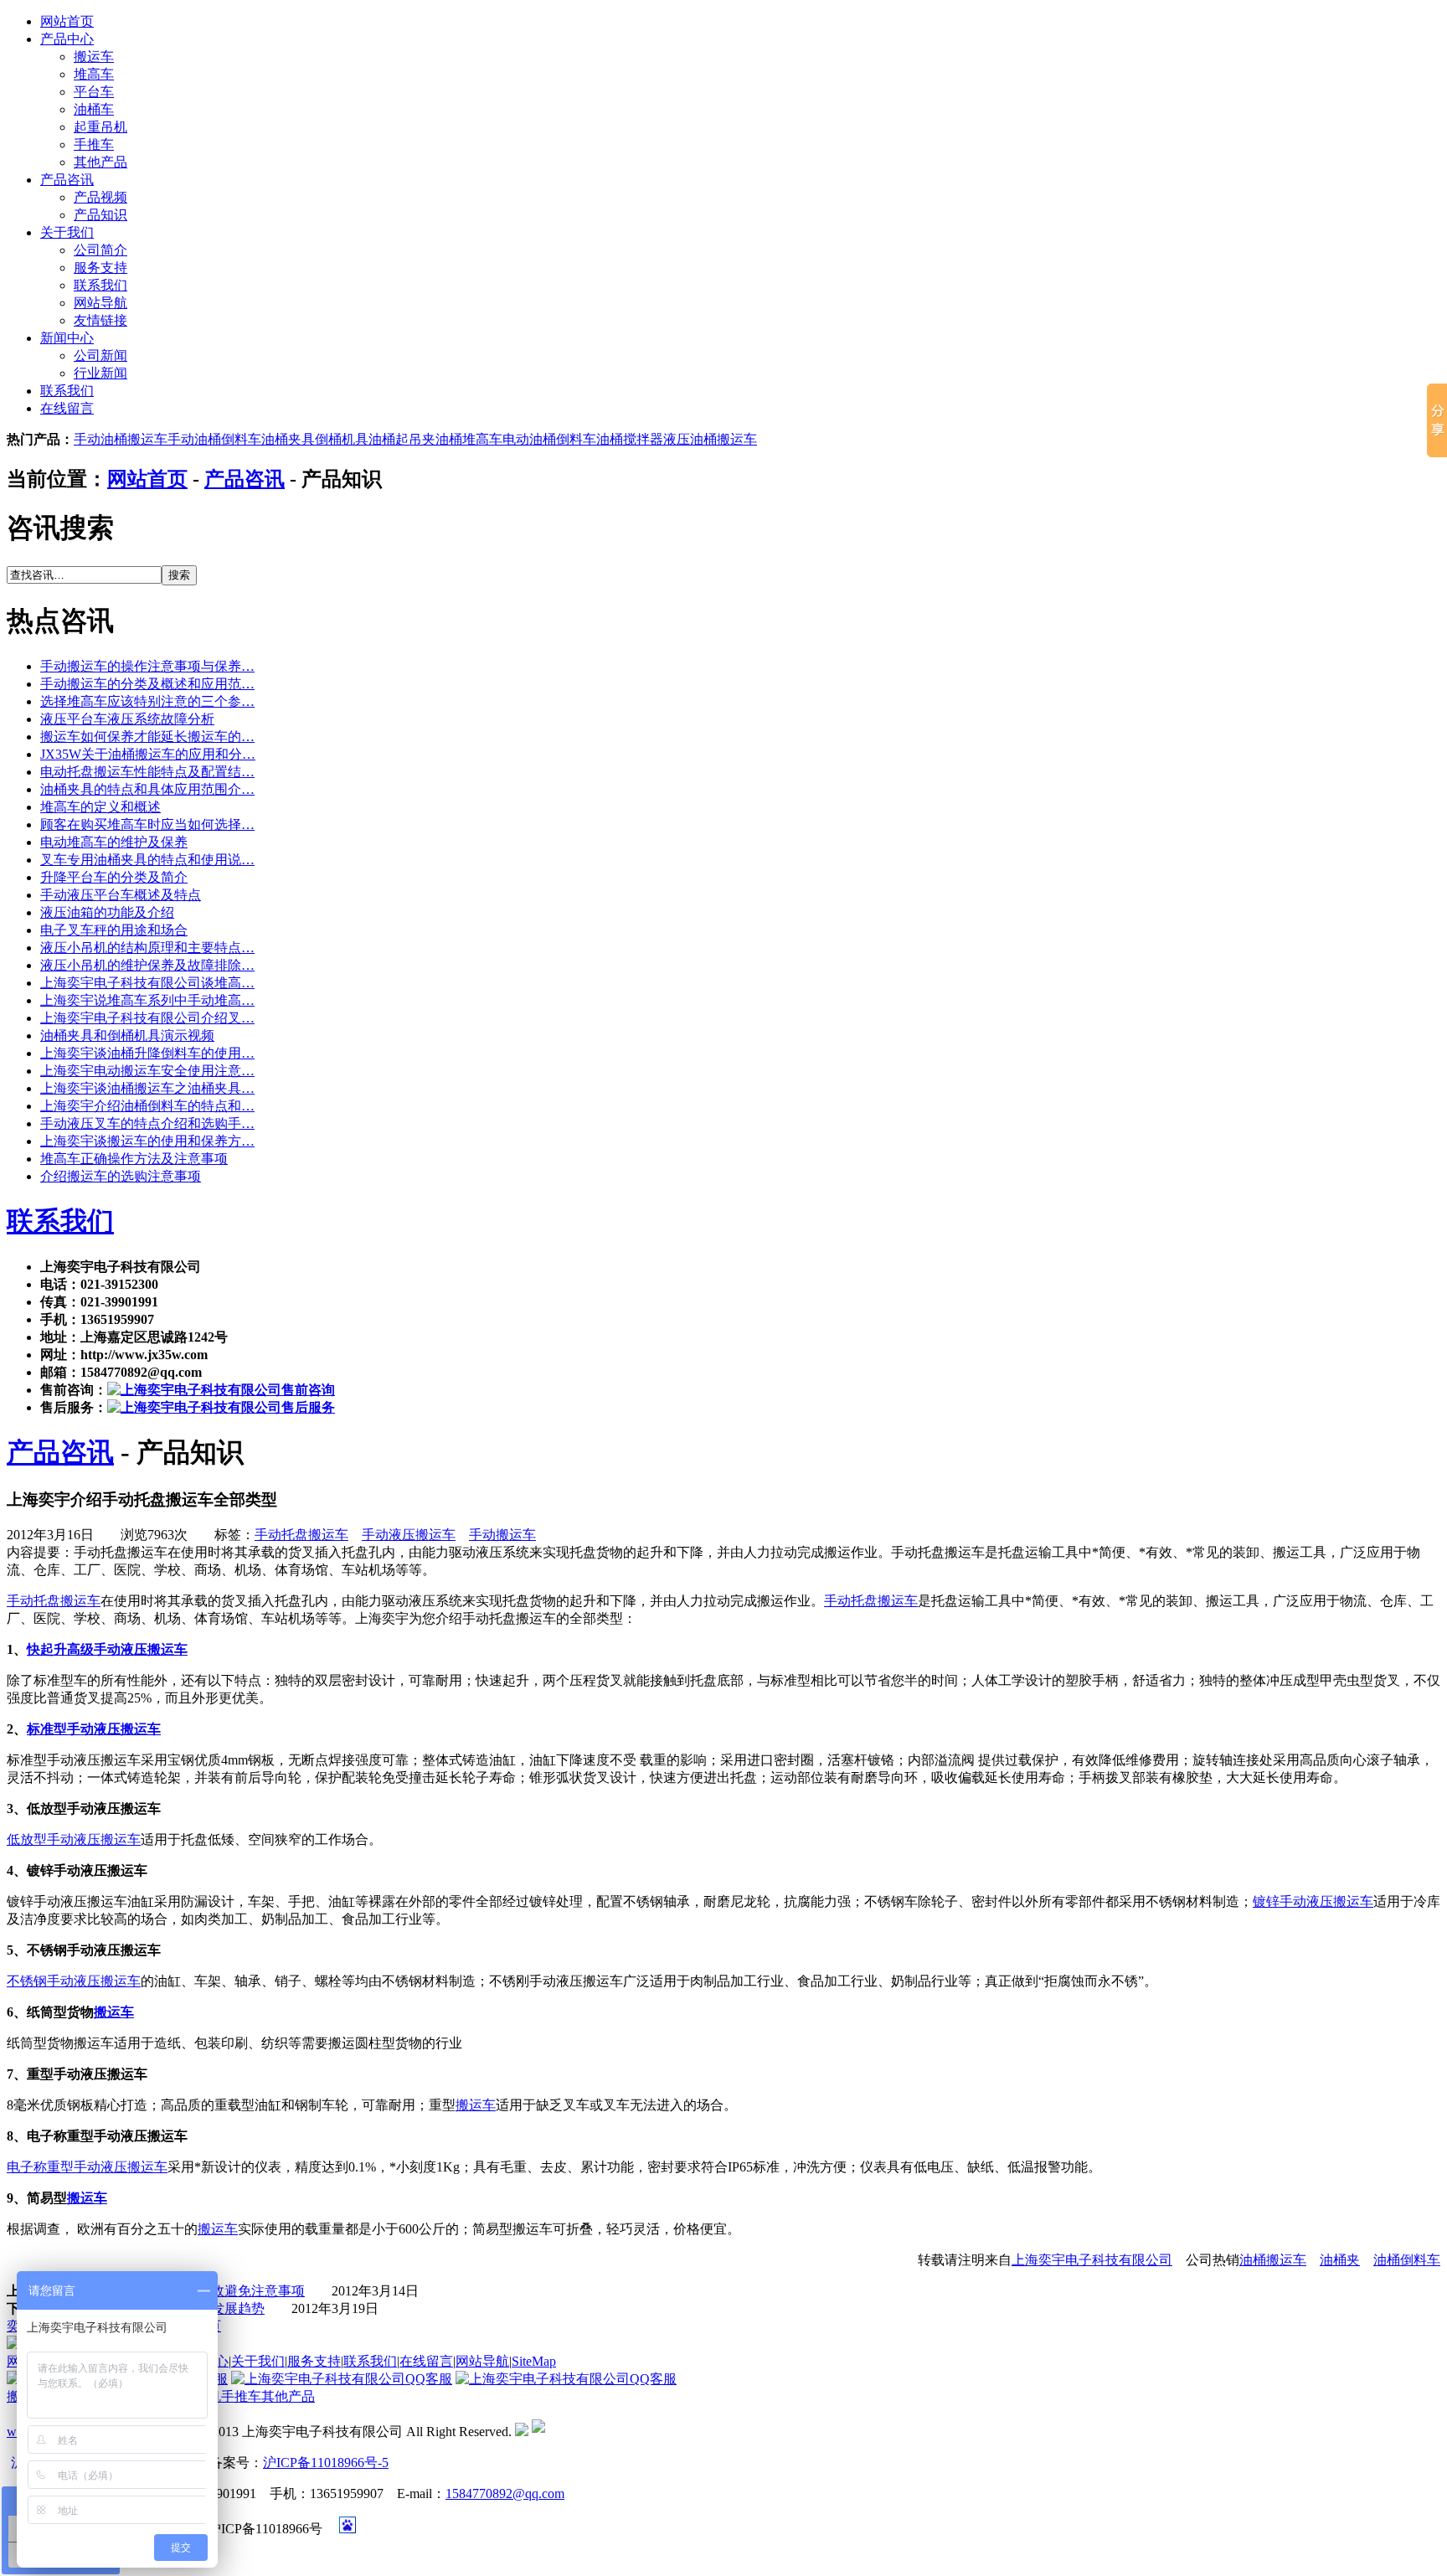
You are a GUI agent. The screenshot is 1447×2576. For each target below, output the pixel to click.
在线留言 (67, 408)
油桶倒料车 (1407, 2260)
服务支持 (100, 268)
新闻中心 (67, 338)
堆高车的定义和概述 (100, 807)
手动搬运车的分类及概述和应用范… (147, 684)
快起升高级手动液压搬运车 (107, 1649)
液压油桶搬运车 (710, 439)
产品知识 (100, 215)
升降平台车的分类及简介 (114, 877)
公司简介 (100, 250)
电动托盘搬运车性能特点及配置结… (147, 772)
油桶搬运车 (1273, 2260)
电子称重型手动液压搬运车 (87, 2167)
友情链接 (100, 320)
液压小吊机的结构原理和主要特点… (147, 948)
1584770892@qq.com (505, 2494)
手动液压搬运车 (409, 1535)
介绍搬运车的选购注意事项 (121, 1176)
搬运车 (94, 57)
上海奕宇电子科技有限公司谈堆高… (147, 983)
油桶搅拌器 (630, 439)
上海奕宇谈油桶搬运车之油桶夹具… (147, 1088)
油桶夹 (1340, 2260)
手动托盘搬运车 (301, 1535)
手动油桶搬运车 (121, 439)
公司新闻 (100, 355)
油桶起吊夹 (402, 439)
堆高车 (94, 74)
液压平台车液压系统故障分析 (127, 719)
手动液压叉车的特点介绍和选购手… (147, 1123)
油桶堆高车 (469, 439)
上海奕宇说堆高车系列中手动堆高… (147, 1000)
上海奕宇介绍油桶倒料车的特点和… (147, 1106)
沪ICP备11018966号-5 (326, 2463)
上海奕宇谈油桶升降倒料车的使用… (147, 1053)
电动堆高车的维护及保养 (114, 842)
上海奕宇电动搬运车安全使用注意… (147, 1071)
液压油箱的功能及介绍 (107, 912)
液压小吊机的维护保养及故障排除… (147, 965)
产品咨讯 (67, 180)
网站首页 (67, 21)
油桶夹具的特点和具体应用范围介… (147, 789)
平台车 (94, 92)
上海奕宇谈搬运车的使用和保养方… (147, 1141)
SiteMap (534, 2361)
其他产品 (100, 162)
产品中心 (67, 39)
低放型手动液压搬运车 (74, 1839)
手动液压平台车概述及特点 (121, 895)
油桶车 (94, 109)
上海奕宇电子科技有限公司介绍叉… (147, 1018)
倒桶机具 (342, 439)
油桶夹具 (288, 439)
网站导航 (100, 303)
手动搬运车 (502, 1535)
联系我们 (100, 285)
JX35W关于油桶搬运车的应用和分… (148, 754)
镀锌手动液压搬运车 (1313, 1901)
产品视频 (100, 197)
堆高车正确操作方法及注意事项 (134, 1159)
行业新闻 (100, 373)
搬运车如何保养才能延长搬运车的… (147, 737)
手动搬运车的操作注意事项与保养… (147, 666)
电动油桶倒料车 (549, 439)
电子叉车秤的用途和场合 (114, 930)
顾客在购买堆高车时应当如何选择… (147, 824)
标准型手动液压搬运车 (94, 1729)
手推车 (94, 144)
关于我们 (67, 232)
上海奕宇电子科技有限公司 (1092, 2260)
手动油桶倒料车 (214, 439)
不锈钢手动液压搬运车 (74, 1981)
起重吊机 (100, 127)
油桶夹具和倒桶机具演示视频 (127, 1036)
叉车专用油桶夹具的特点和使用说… (147, 860)
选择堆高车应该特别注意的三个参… (147, 701)
